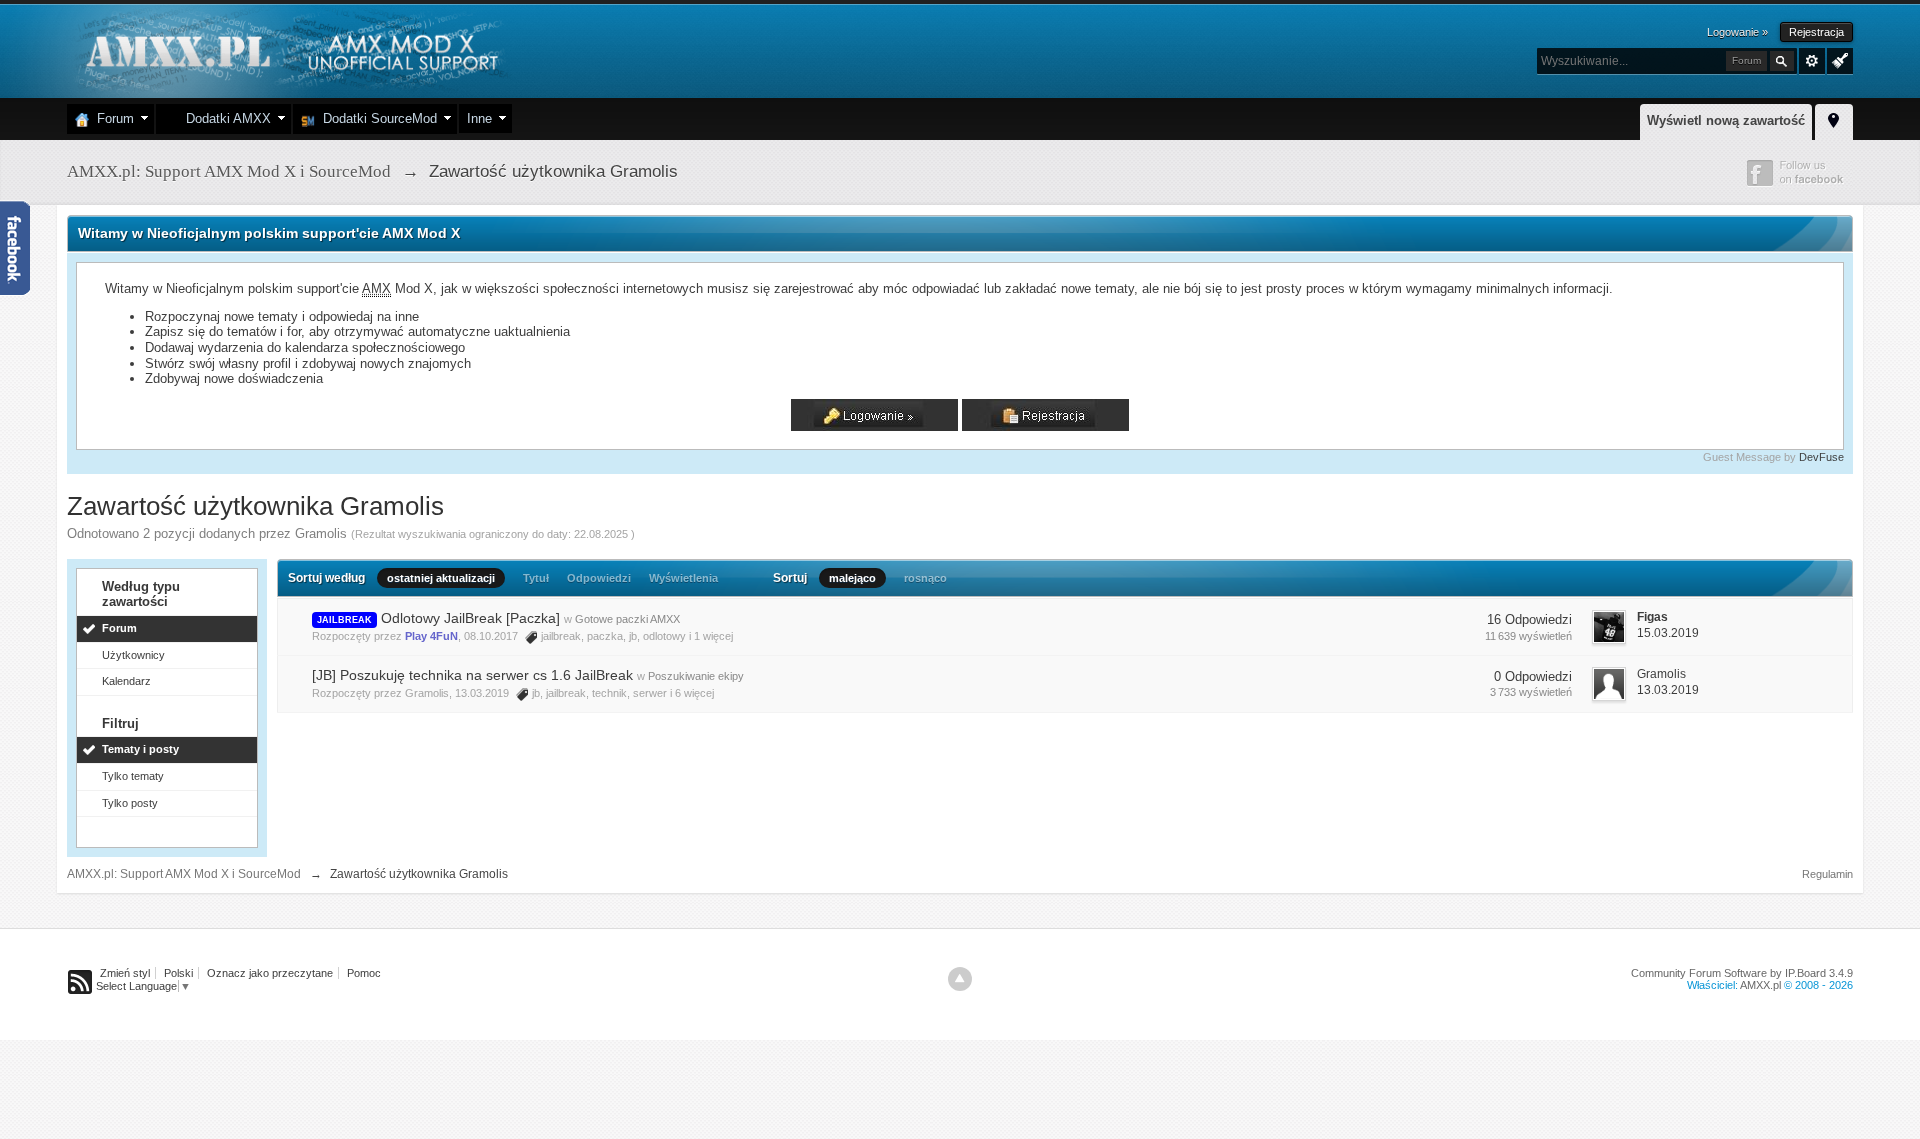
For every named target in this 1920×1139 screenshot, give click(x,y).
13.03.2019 (1668, 690)
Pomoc (364, 973)
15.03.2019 (1668, 633)
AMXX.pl (1760, 985)
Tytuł (536, 578)
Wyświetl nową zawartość (1726, 120)
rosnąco (925, 578)
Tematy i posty (140, 749)
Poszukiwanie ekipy (696, 676)
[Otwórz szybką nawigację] (1834, 119)
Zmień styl (125, 973)
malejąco (852, 578)
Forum (111, 118)
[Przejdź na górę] (960, 979)
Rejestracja (1816, 32)
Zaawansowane (1812, 61)
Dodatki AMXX (224, 118)
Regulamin (1827, 874)
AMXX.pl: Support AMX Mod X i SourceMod (184, 874)
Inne (479, 118)
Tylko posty (130, 803)
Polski (178, 973)
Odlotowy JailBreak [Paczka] (470, 618)
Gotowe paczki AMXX (627, 619)
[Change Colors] (1837, 59)
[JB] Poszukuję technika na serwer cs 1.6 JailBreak (472, 675)
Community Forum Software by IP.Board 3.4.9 (1742, 973)
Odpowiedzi (599, 578)
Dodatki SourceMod (376, 118)
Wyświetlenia (683, 578)
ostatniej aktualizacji (441, 578)
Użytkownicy (133, 655)
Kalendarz (126, 681)
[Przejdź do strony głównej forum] (289, 49)
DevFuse (1821, 457)
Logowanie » (1737, 32)
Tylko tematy (133, 776)
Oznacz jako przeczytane (270, 973)
